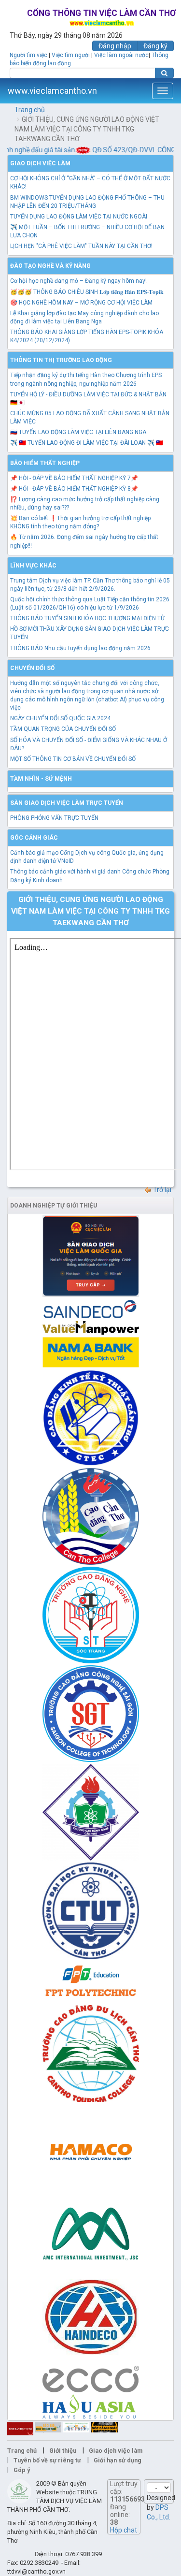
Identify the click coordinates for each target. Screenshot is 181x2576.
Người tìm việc (28, 55)
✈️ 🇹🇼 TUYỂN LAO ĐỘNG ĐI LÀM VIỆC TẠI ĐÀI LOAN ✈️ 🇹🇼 (87, 443)
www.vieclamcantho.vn (52, 91)
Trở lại (161, 1190)
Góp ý (22, 2470)
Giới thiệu (63, 2451)
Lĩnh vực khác (33, 566)
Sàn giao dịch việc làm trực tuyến (67, 803)
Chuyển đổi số (32, 668)
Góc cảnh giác (34, 838)
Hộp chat (124, 2530)
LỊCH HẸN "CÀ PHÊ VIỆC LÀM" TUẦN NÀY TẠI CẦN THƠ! (81, 246)
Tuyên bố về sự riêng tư (47, 2460)
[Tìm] (164, 73)
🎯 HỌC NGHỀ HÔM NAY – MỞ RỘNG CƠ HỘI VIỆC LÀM (81, 303)
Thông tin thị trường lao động (61, 360)
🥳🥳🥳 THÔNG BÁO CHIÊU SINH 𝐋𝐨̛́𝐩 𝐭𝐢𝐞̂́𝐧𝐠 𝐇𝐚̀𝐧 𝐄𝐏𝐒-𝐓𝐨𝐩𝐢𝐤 (87, 292)
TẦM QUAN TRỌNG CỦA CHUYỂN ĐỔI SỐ (63, 729)
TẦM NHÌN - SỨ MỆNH (41, 779)
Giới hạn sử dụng (118, 2460)
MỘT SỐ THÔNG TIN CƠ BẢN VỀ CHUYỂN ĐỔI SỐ (73, 759)
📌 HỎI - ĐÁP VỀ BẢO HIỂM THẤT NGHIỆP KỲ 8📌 (74, 489)
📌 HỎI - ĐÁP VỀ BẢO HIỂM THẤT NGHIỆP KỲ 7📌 (74, 478)
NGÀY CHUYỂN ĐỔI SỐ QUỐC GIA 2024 (60, 718)
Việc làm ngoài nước (121, 55)
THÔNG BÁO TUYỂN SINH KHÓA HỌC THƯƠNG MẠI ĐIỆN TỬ (87, 618)
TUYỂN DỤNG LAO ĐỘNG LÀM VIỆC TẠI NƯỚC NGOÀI (79, 217)
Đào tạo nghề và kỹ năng (50, 266)
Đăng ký (155, 46)
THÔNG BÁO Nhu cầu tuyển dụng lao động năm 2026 (80, 648)
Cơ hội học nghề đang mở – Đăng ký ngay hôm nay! (78, 281)
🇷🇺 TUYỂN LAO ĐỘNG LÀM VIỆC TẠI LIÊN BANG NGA (78, 432)
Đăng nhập (115, 46)
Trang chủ (30, 110)
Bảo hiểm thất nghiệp (45, 463)
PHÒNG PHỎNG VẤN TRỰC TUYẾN (54, 818)
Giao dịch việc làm (40, 163)
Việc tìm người (71, 55)
